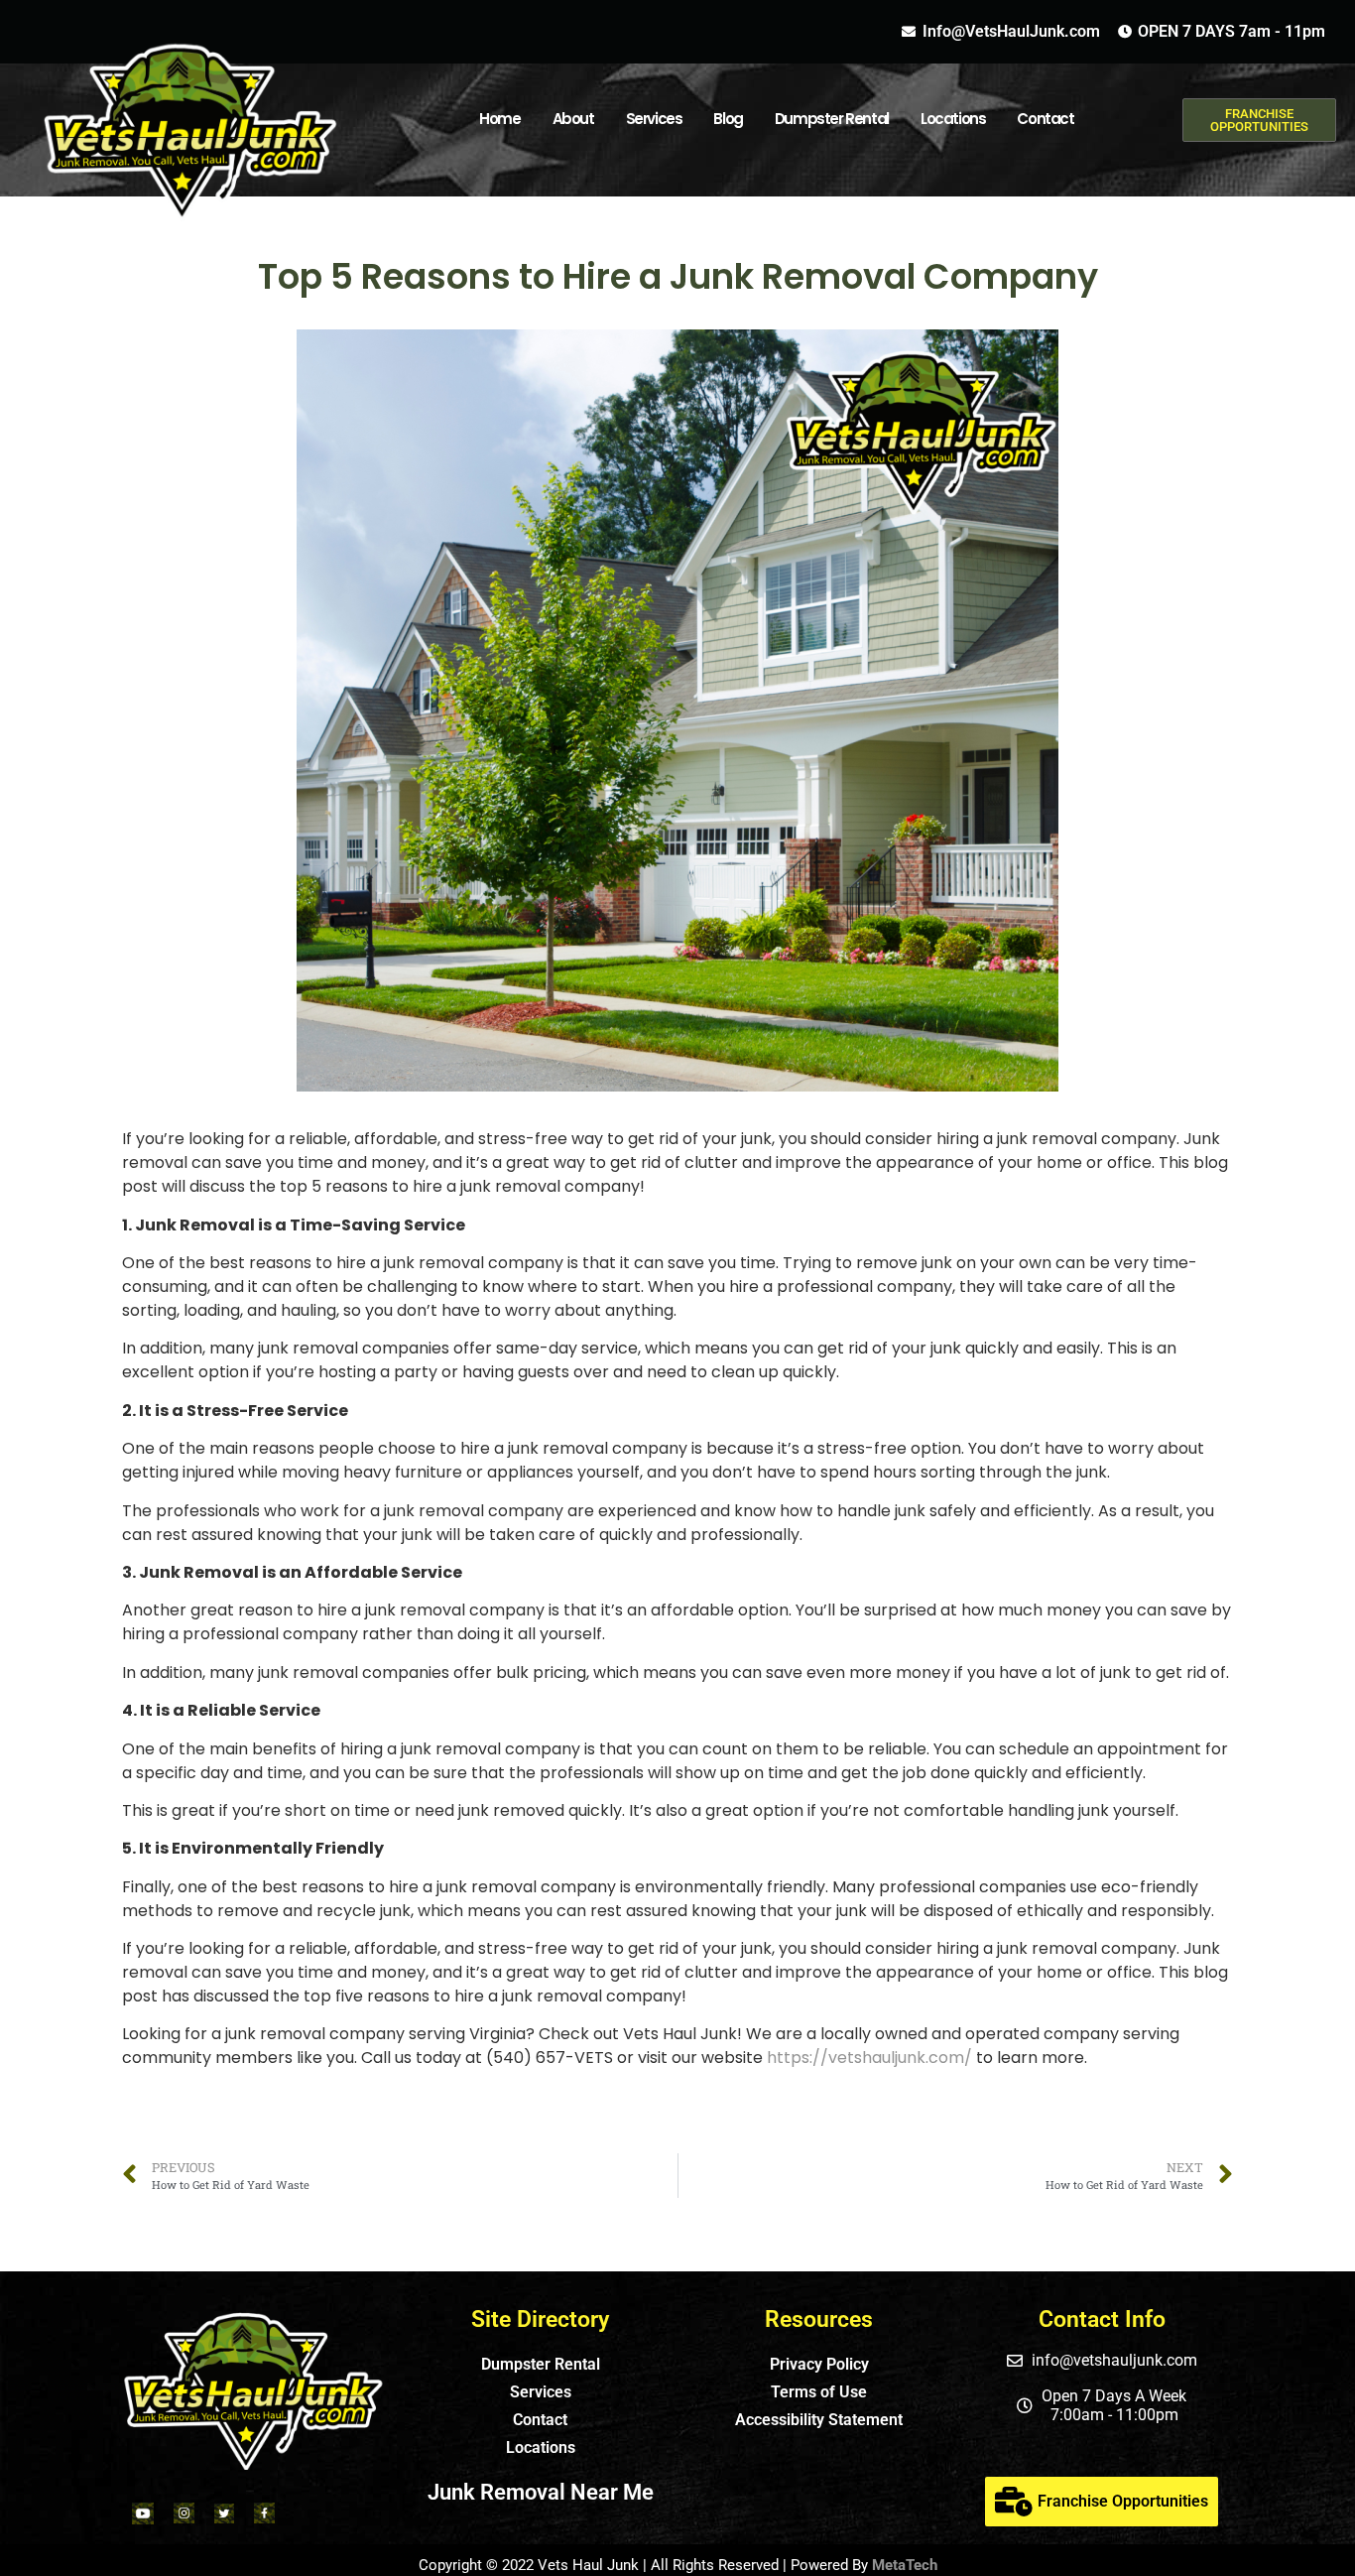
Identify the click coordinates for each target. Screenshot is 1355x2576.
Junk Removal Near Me (541, 2492)
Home (499, 119)
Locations (541, 2447)
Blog (728, 119)
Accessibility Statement (819, 2420)
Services (654, 119)
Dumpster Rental (832, 119)
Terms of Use (819, 2392)
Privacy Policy (819, 2364)
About (573, 119)
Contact (1045, 119)
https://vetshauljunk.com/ (869, 2058)
